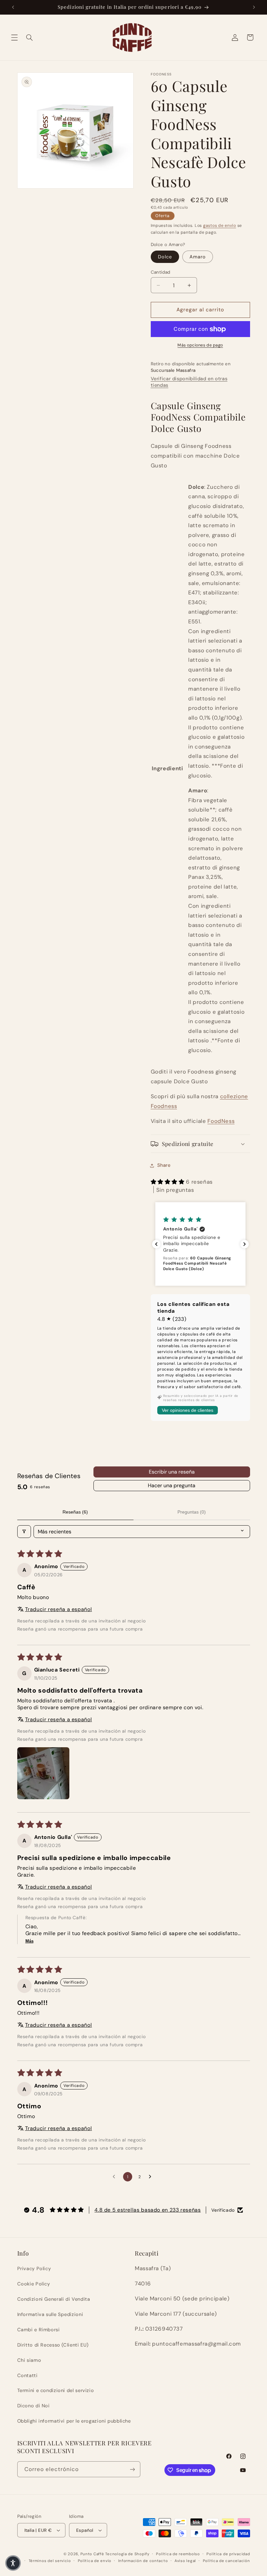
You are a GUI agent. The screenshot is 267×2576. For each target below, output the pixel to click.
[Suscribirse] (132, 2469)
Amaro (198, 257)
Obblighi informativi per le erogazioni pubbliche (74, 2421)
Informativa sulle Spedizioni (50, 2314)
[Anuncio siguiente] (254, 7)
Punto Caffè (92, 2554)
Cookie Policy (34, 2284)
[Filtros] (24, 1532)
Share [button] (164, 1165)
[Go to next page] (152, 2177)
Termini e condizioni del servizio (56, 2390)
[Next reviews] (245, 1244)
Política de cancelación (226, 2561)
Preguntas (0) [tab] (192, 1512)
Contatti (28, 2375)
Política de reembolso (178, 2554)
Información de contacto (143, 2561)
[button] (14, 37)
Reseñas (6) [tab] (75, 1512)
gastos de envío (220, 226)
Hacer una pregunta (172, 1485)
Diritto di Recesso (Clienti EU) (53, 2345)
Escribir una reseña (172, 1472)
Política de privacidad (228, 2554)
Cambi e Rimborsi (39, 2330)
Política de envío (95, 2561)
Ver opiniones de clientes (188, 1410)
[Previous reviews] (156, 1244)
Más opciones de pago (200, 345)
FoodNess (221, 1121)
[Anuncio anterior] (13, 7)
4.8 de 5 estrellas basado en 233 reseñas (148, 2210)
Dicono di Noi (34, 2406)
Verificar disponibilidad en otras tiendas (189, 382)
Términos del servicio (50, 2561)
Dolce (165, 257)
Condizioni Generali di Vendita (54, 2299)
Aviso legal (185, 2561)
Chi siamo (29, 2360)
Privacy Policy (34, 2269)
